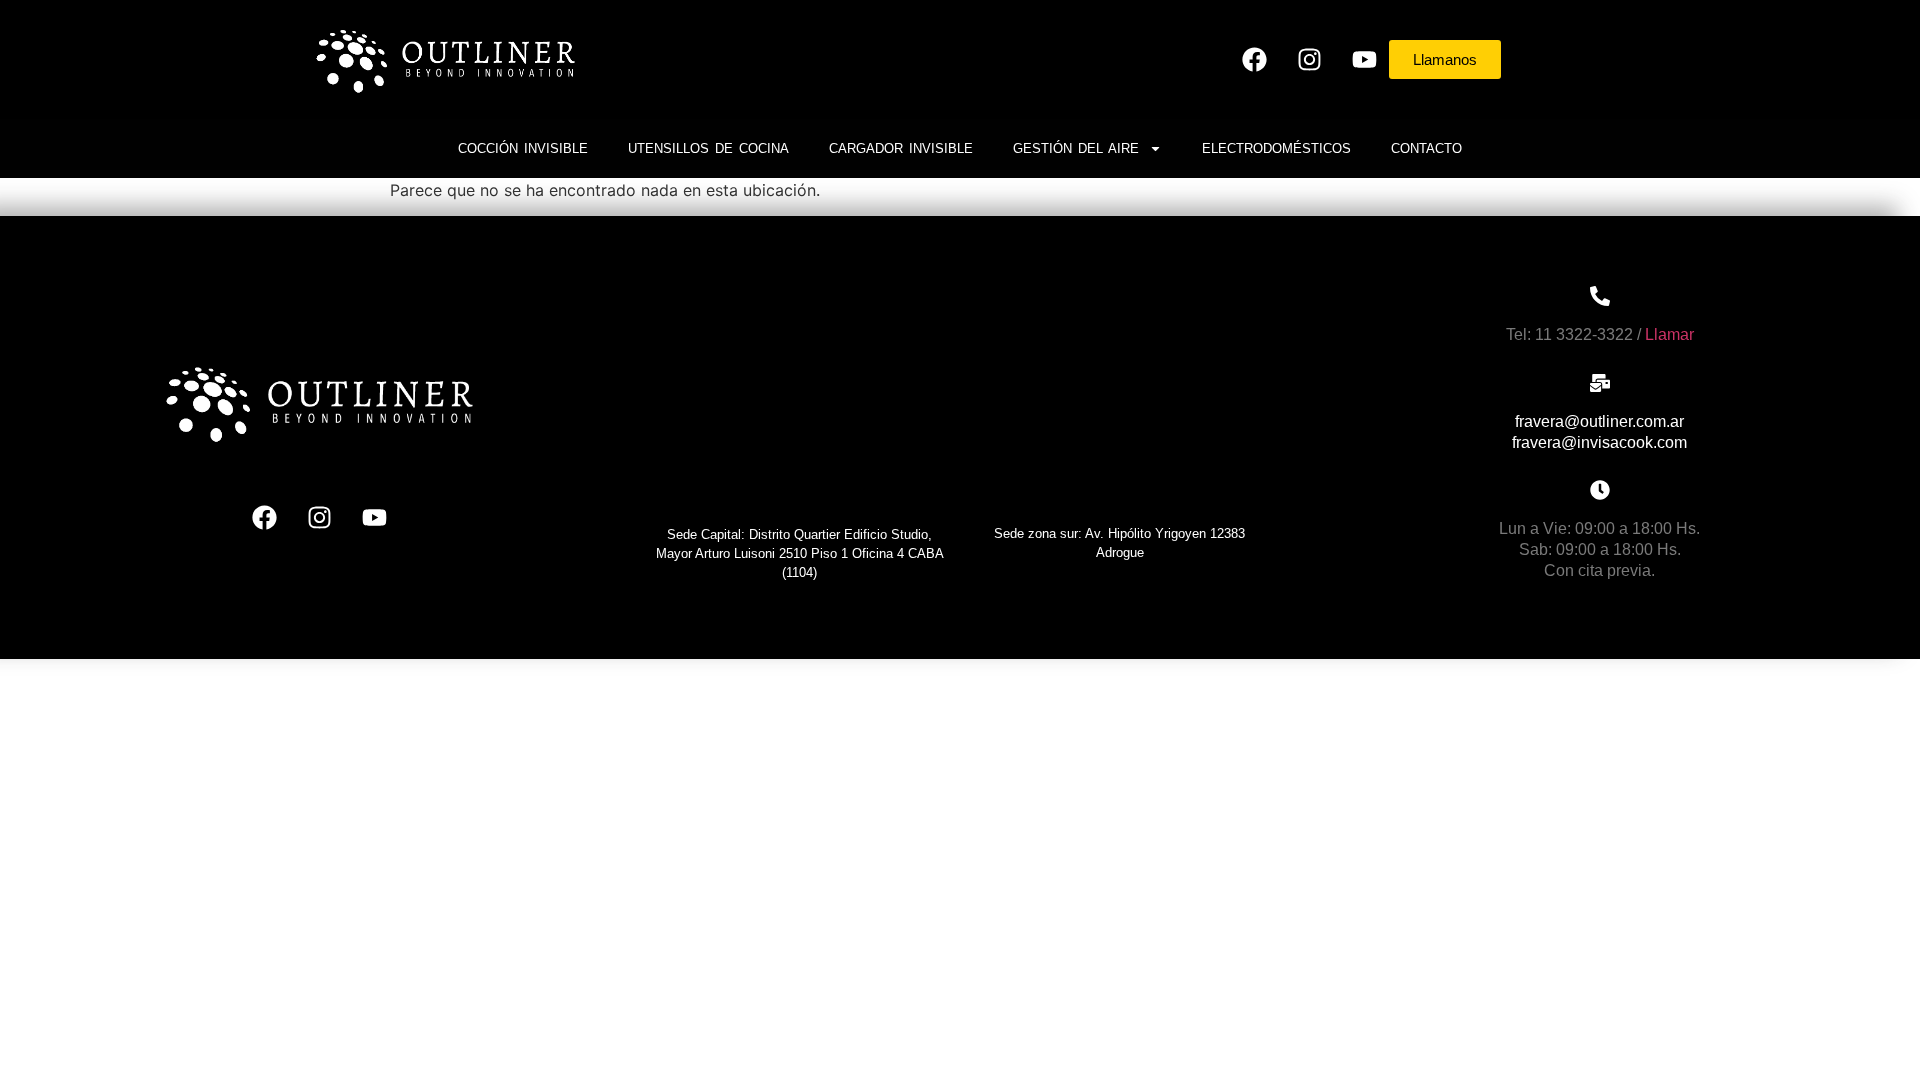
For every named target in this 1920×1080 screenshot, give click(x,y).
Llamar (1669, 334)
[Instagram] (1309, 59)
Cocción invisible (523, 148)
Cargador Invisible (901, 148)
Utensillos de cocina (708, 148)
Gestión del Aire (1076, 148)
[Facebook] (1254, 59)
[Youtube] (1364, 59)
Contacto (1426, 148)
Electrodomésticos (1276, 148)
